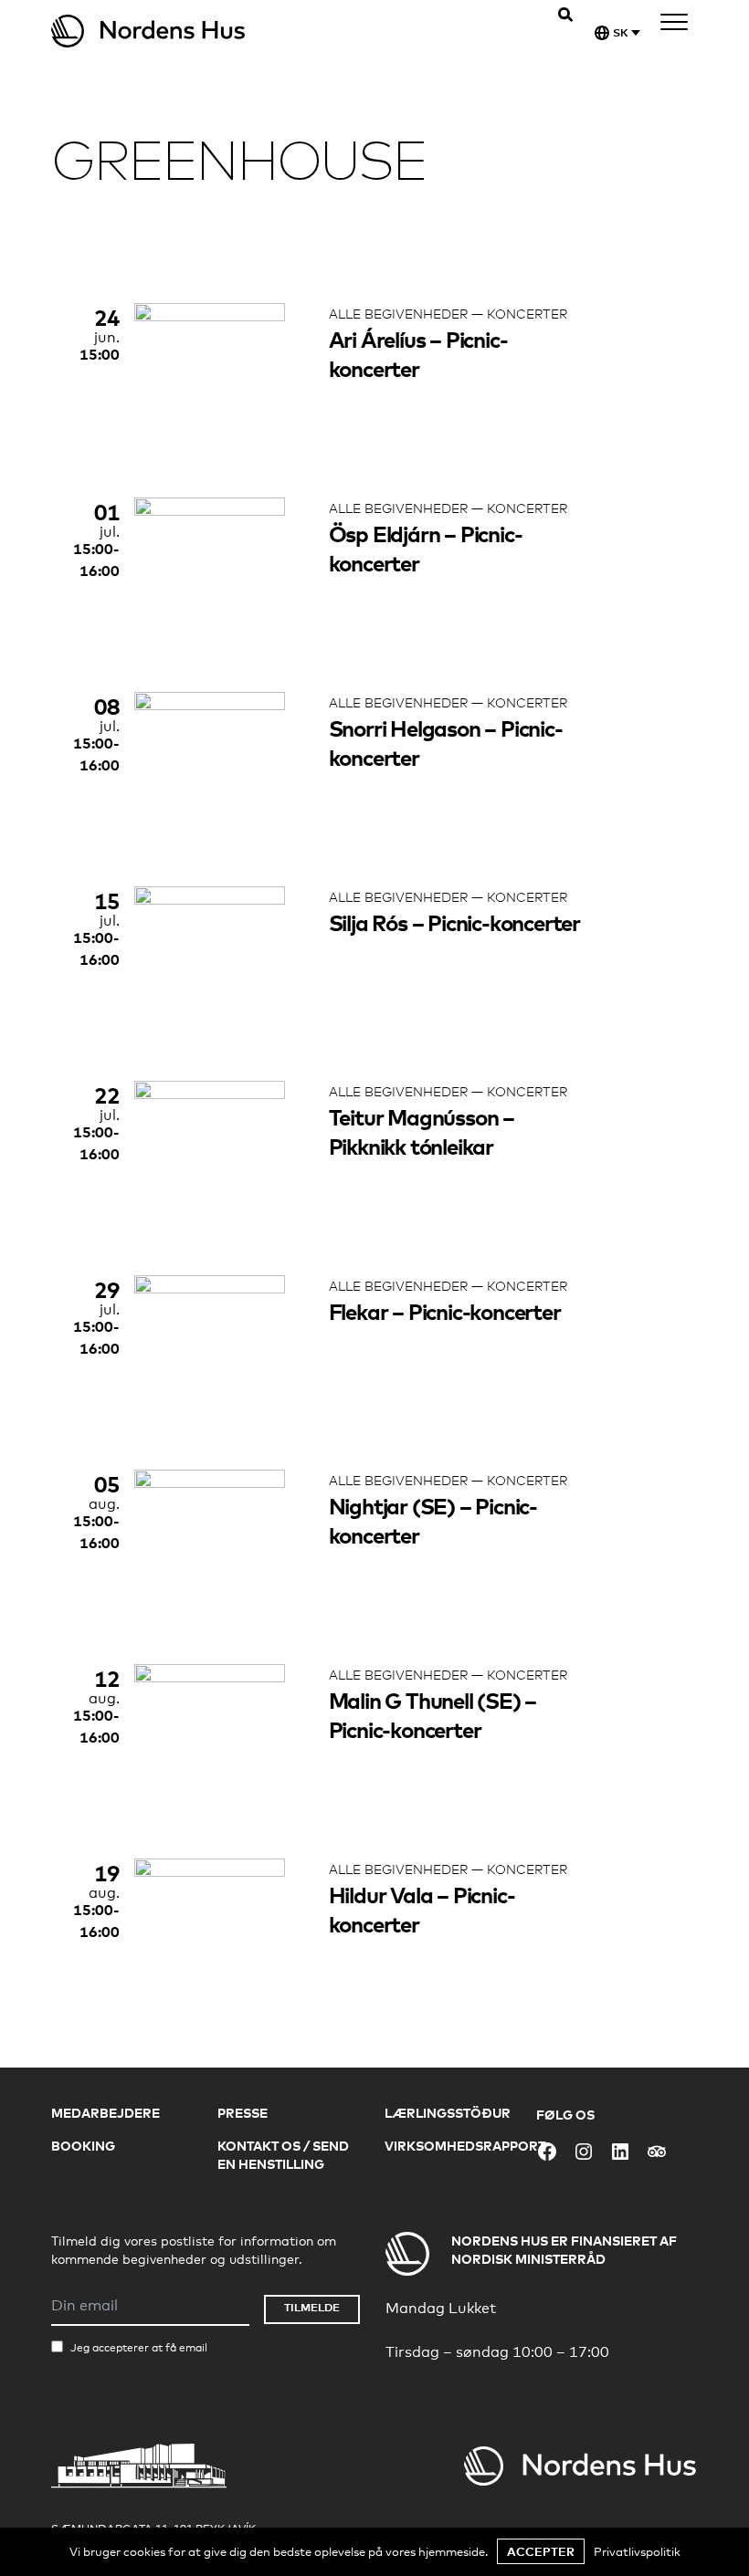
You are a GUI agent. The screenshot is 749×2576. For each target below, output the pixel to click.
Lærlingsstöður (448, 2113)
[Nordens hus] (213, 31)
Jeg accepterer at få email (139, 2348)
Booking (83, 2146)
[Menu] (674, 25)
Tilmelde (312, 2307)
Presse (243, 2113)
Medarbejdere (105, 2113)
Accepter (541, 2551)
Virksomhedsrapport (465, 2146)
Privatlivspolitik (637, 2551)
